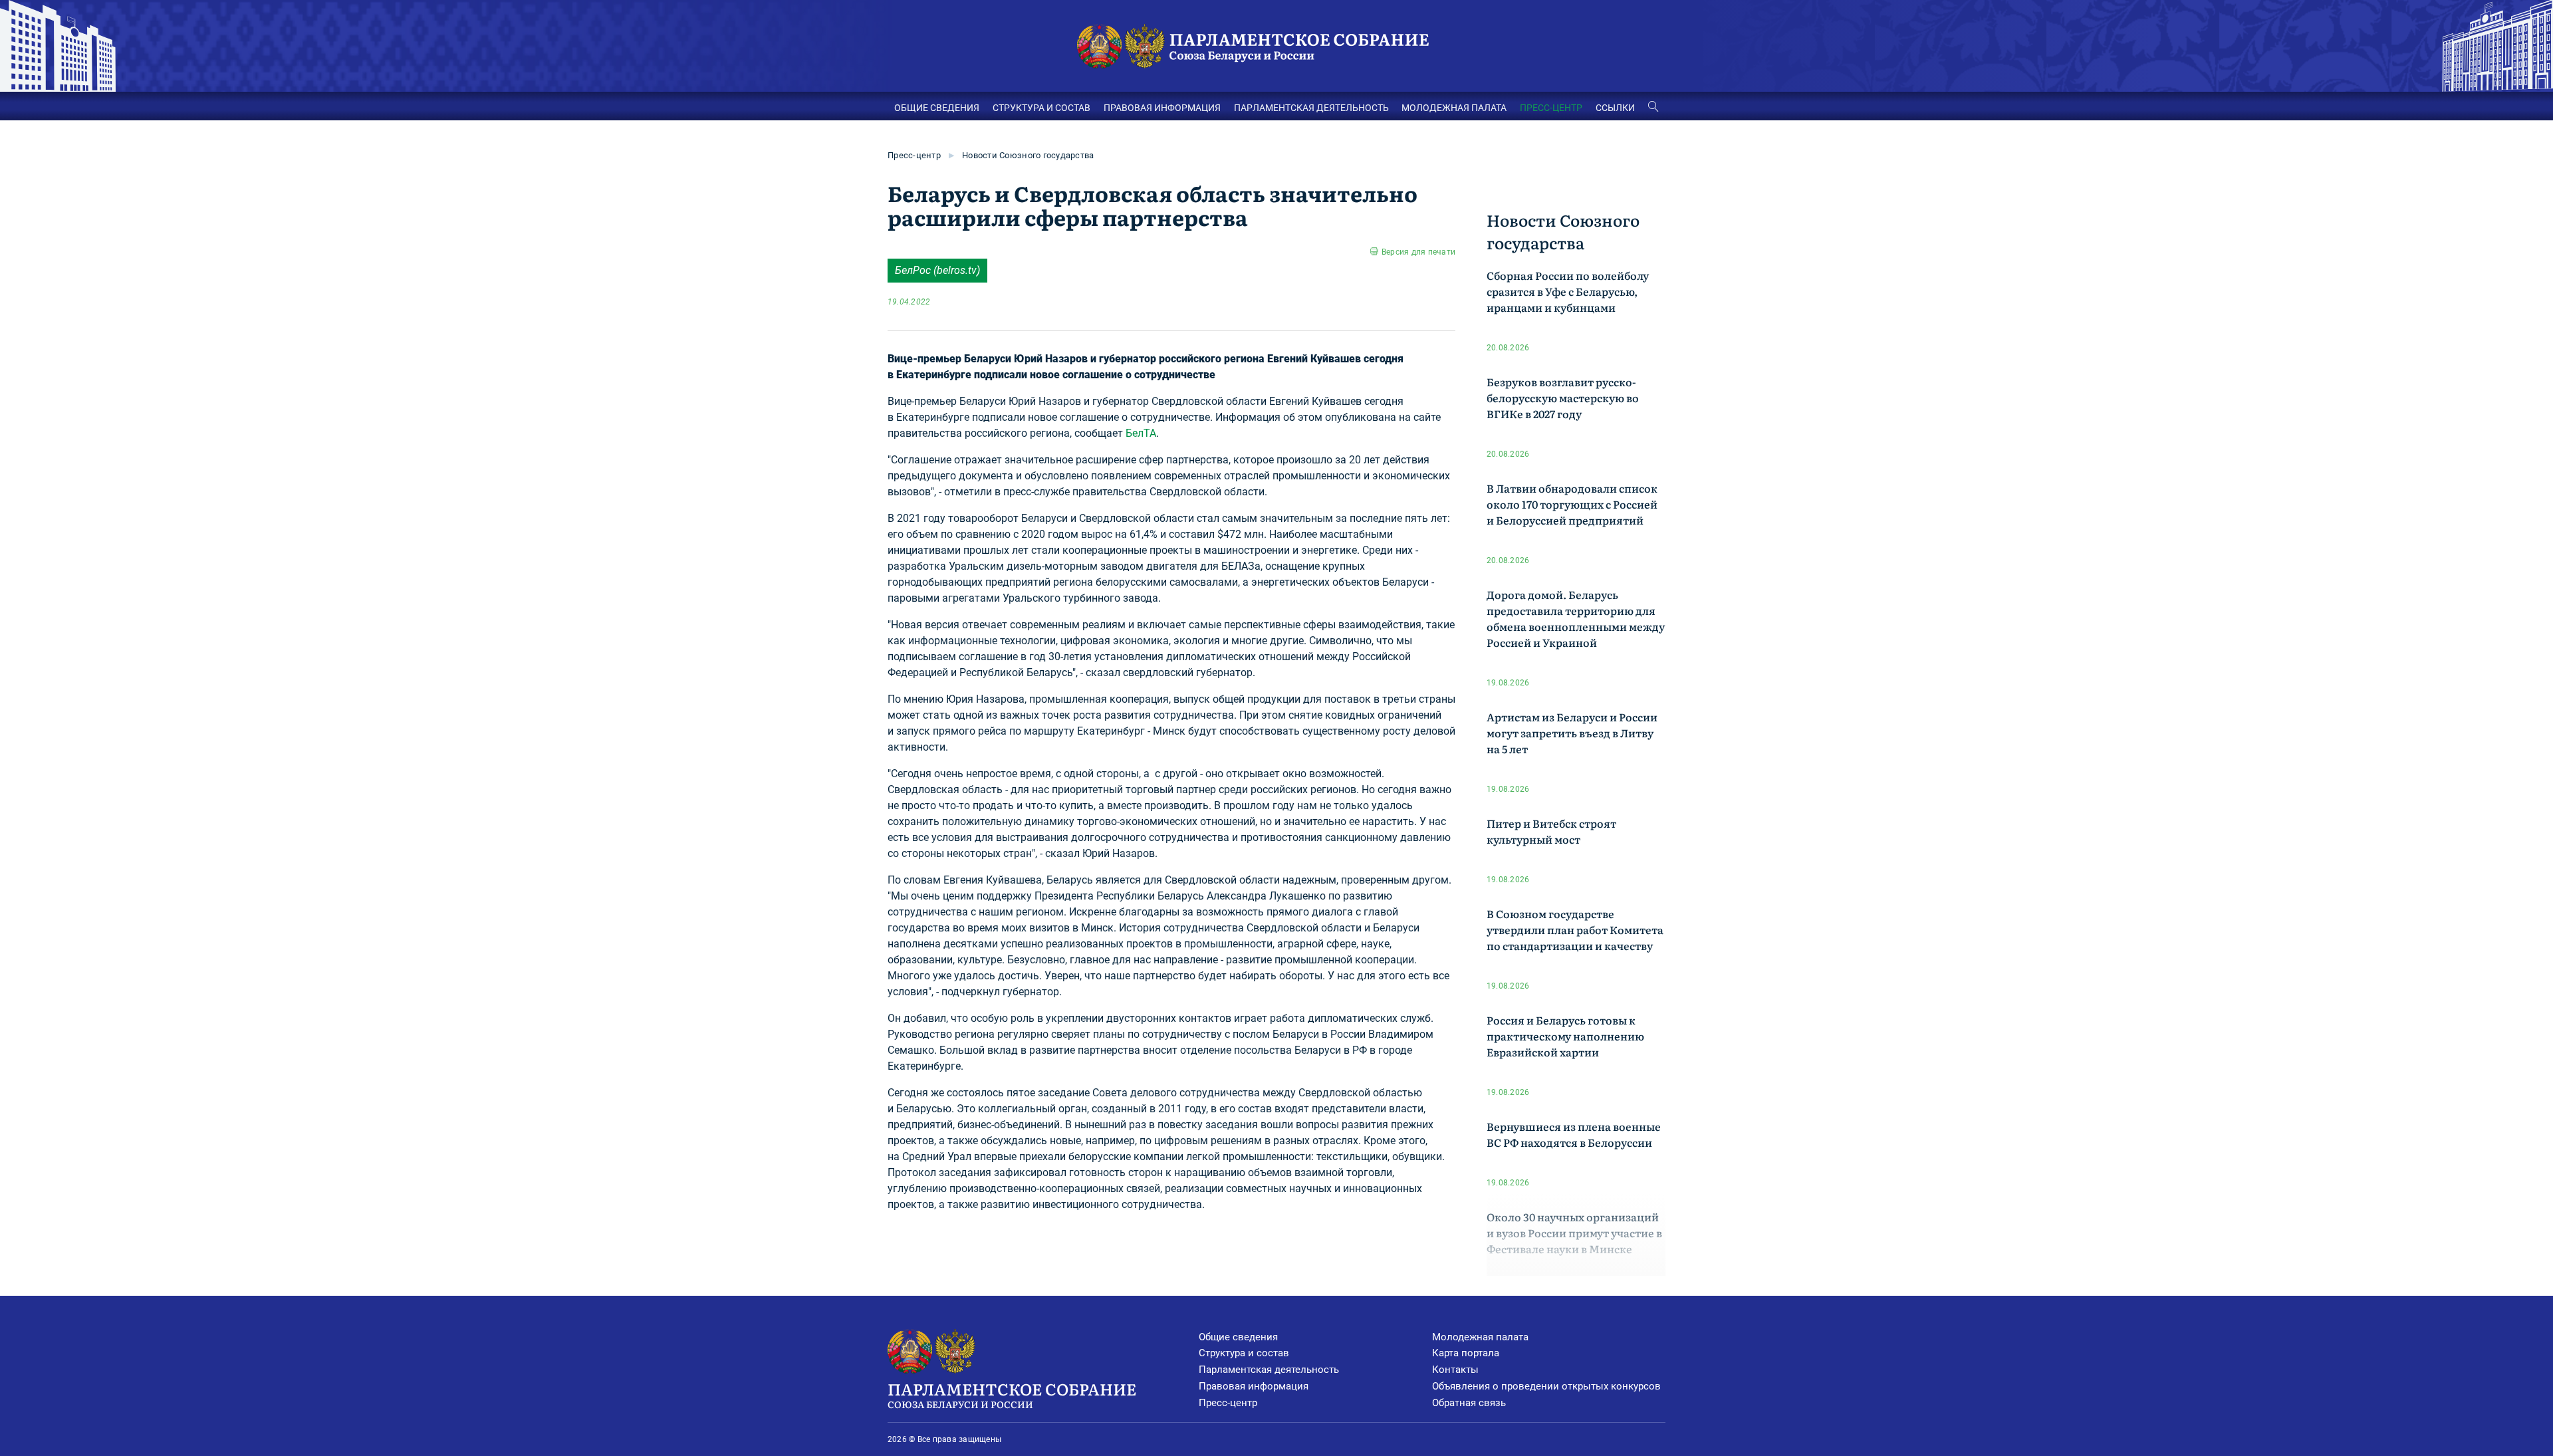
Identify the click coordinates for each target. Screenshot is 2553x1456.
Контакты (1455, 1370)
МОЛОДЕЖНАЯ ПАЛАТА (1454, 108)
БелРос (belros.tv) (937, 270)
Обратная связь (1469, 1403)
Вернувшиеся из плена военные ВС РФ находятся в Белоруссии (1574, 1134)
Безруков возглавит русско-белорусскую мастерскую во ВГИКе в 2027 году (1563, 398)
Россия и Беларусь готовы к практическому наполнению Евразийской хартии (1565, 1036)
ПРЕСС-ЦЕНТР (1551, 108)
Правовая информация (1254, 1386)
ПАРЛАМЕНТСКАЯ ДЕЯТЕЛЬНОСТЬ (1311, 108)
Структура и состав (1244, 1353)
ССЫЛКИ (1615, 108)
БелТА (1141, 433)
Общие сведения (1238, 1337)
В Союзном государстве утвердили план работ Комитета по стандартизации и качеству (1575, 929)
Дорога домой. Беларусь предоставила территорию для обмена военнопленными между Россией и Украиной (1576, 618)
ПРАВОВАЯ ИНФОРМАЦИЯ (1162, 108)
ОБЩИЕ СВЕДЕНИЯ (937, 108)
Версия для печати (1418, 252)
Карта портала (1466, 1353)
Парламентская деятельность (1269, 1370)
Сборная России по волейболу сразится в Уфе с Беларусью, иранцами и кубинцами (1568, 291)
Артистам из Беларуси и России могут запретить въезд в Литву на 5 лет (1572, 733)
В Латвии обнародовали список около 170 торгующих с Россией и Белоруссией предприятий (1572, 504)
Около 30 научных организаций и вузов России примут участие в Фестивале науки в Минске (1574, 1233)
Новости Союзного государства (1028, 155)
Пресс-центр (914, 155)
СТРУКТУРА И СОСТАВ (1041, 108)
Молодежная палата (1480, 1337)
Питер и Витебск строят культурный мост (1551, 831)
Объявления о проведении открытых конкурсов (1546, 1386)
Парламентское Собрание (1012, 1394)
